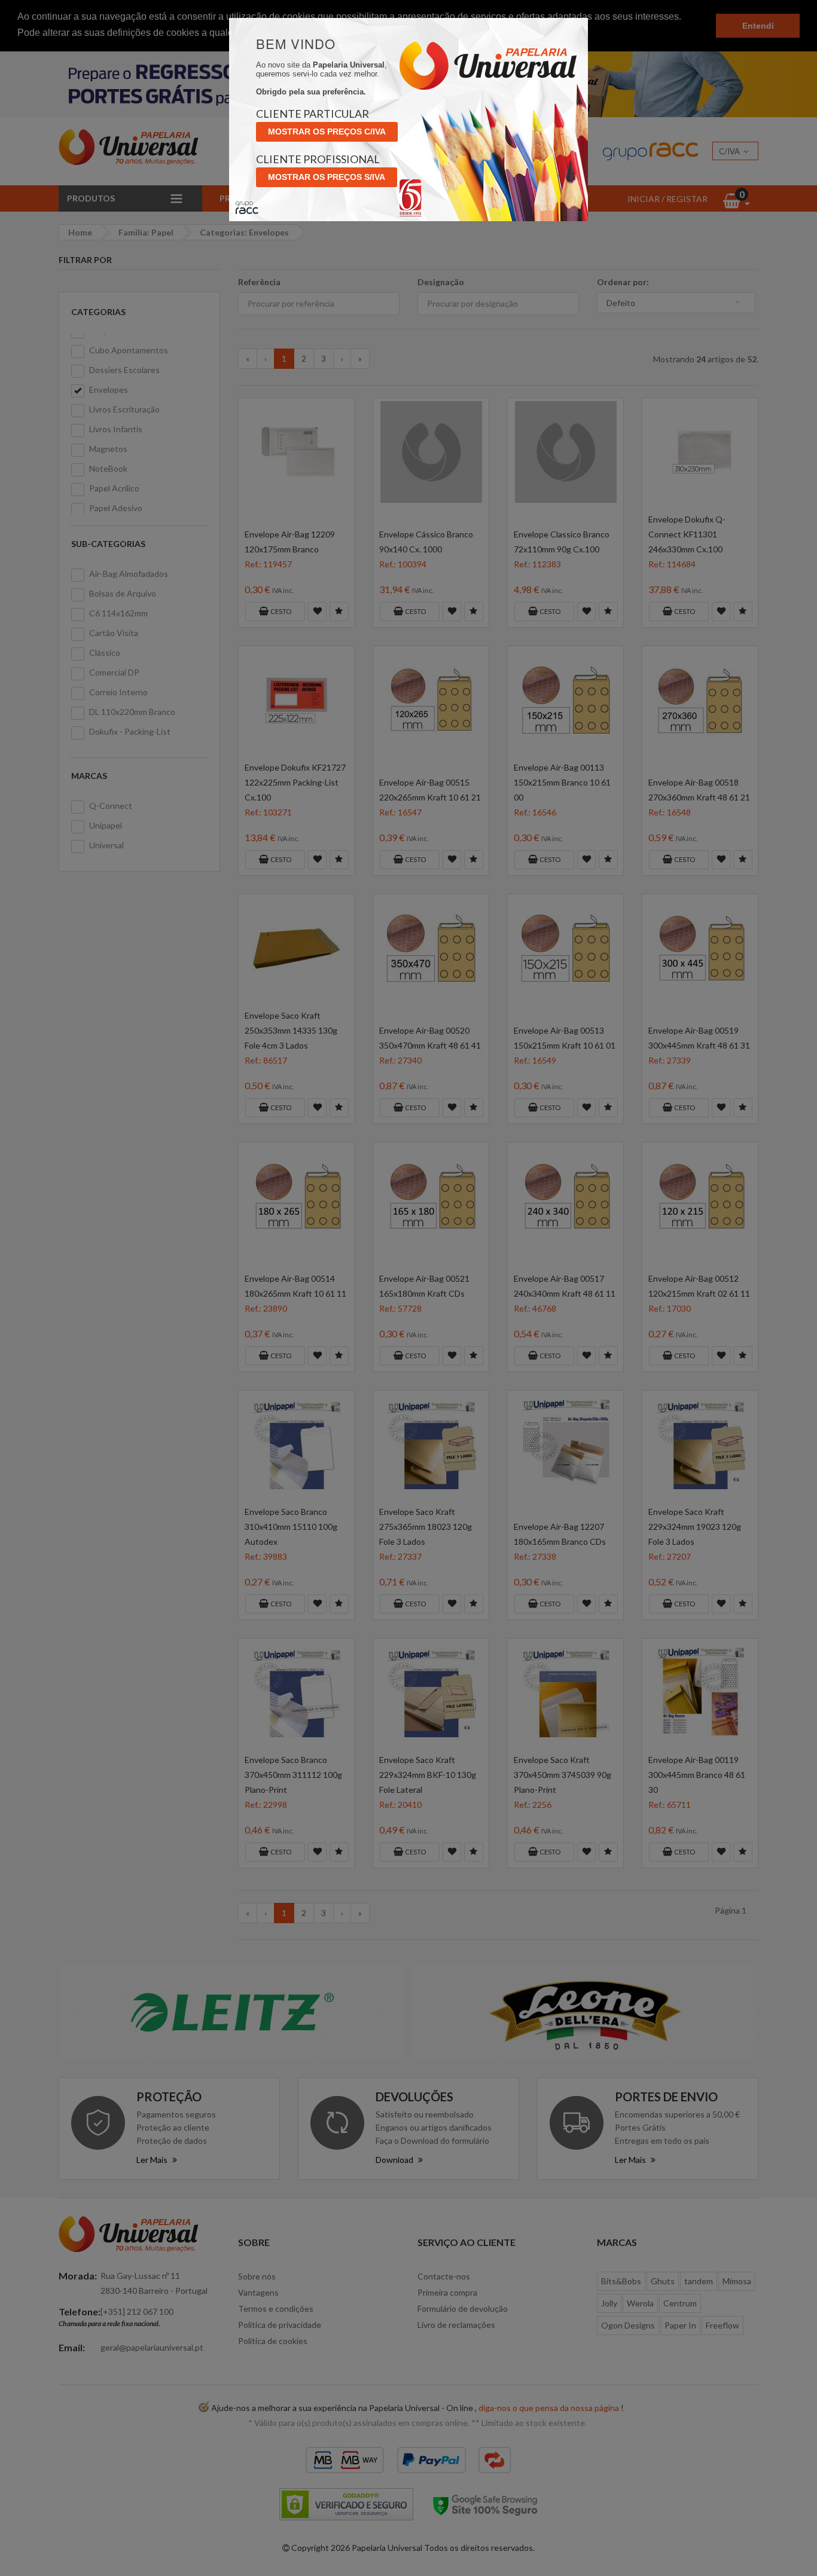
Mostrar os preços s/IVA (327, 177)
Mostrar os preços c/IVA (327, 132)
